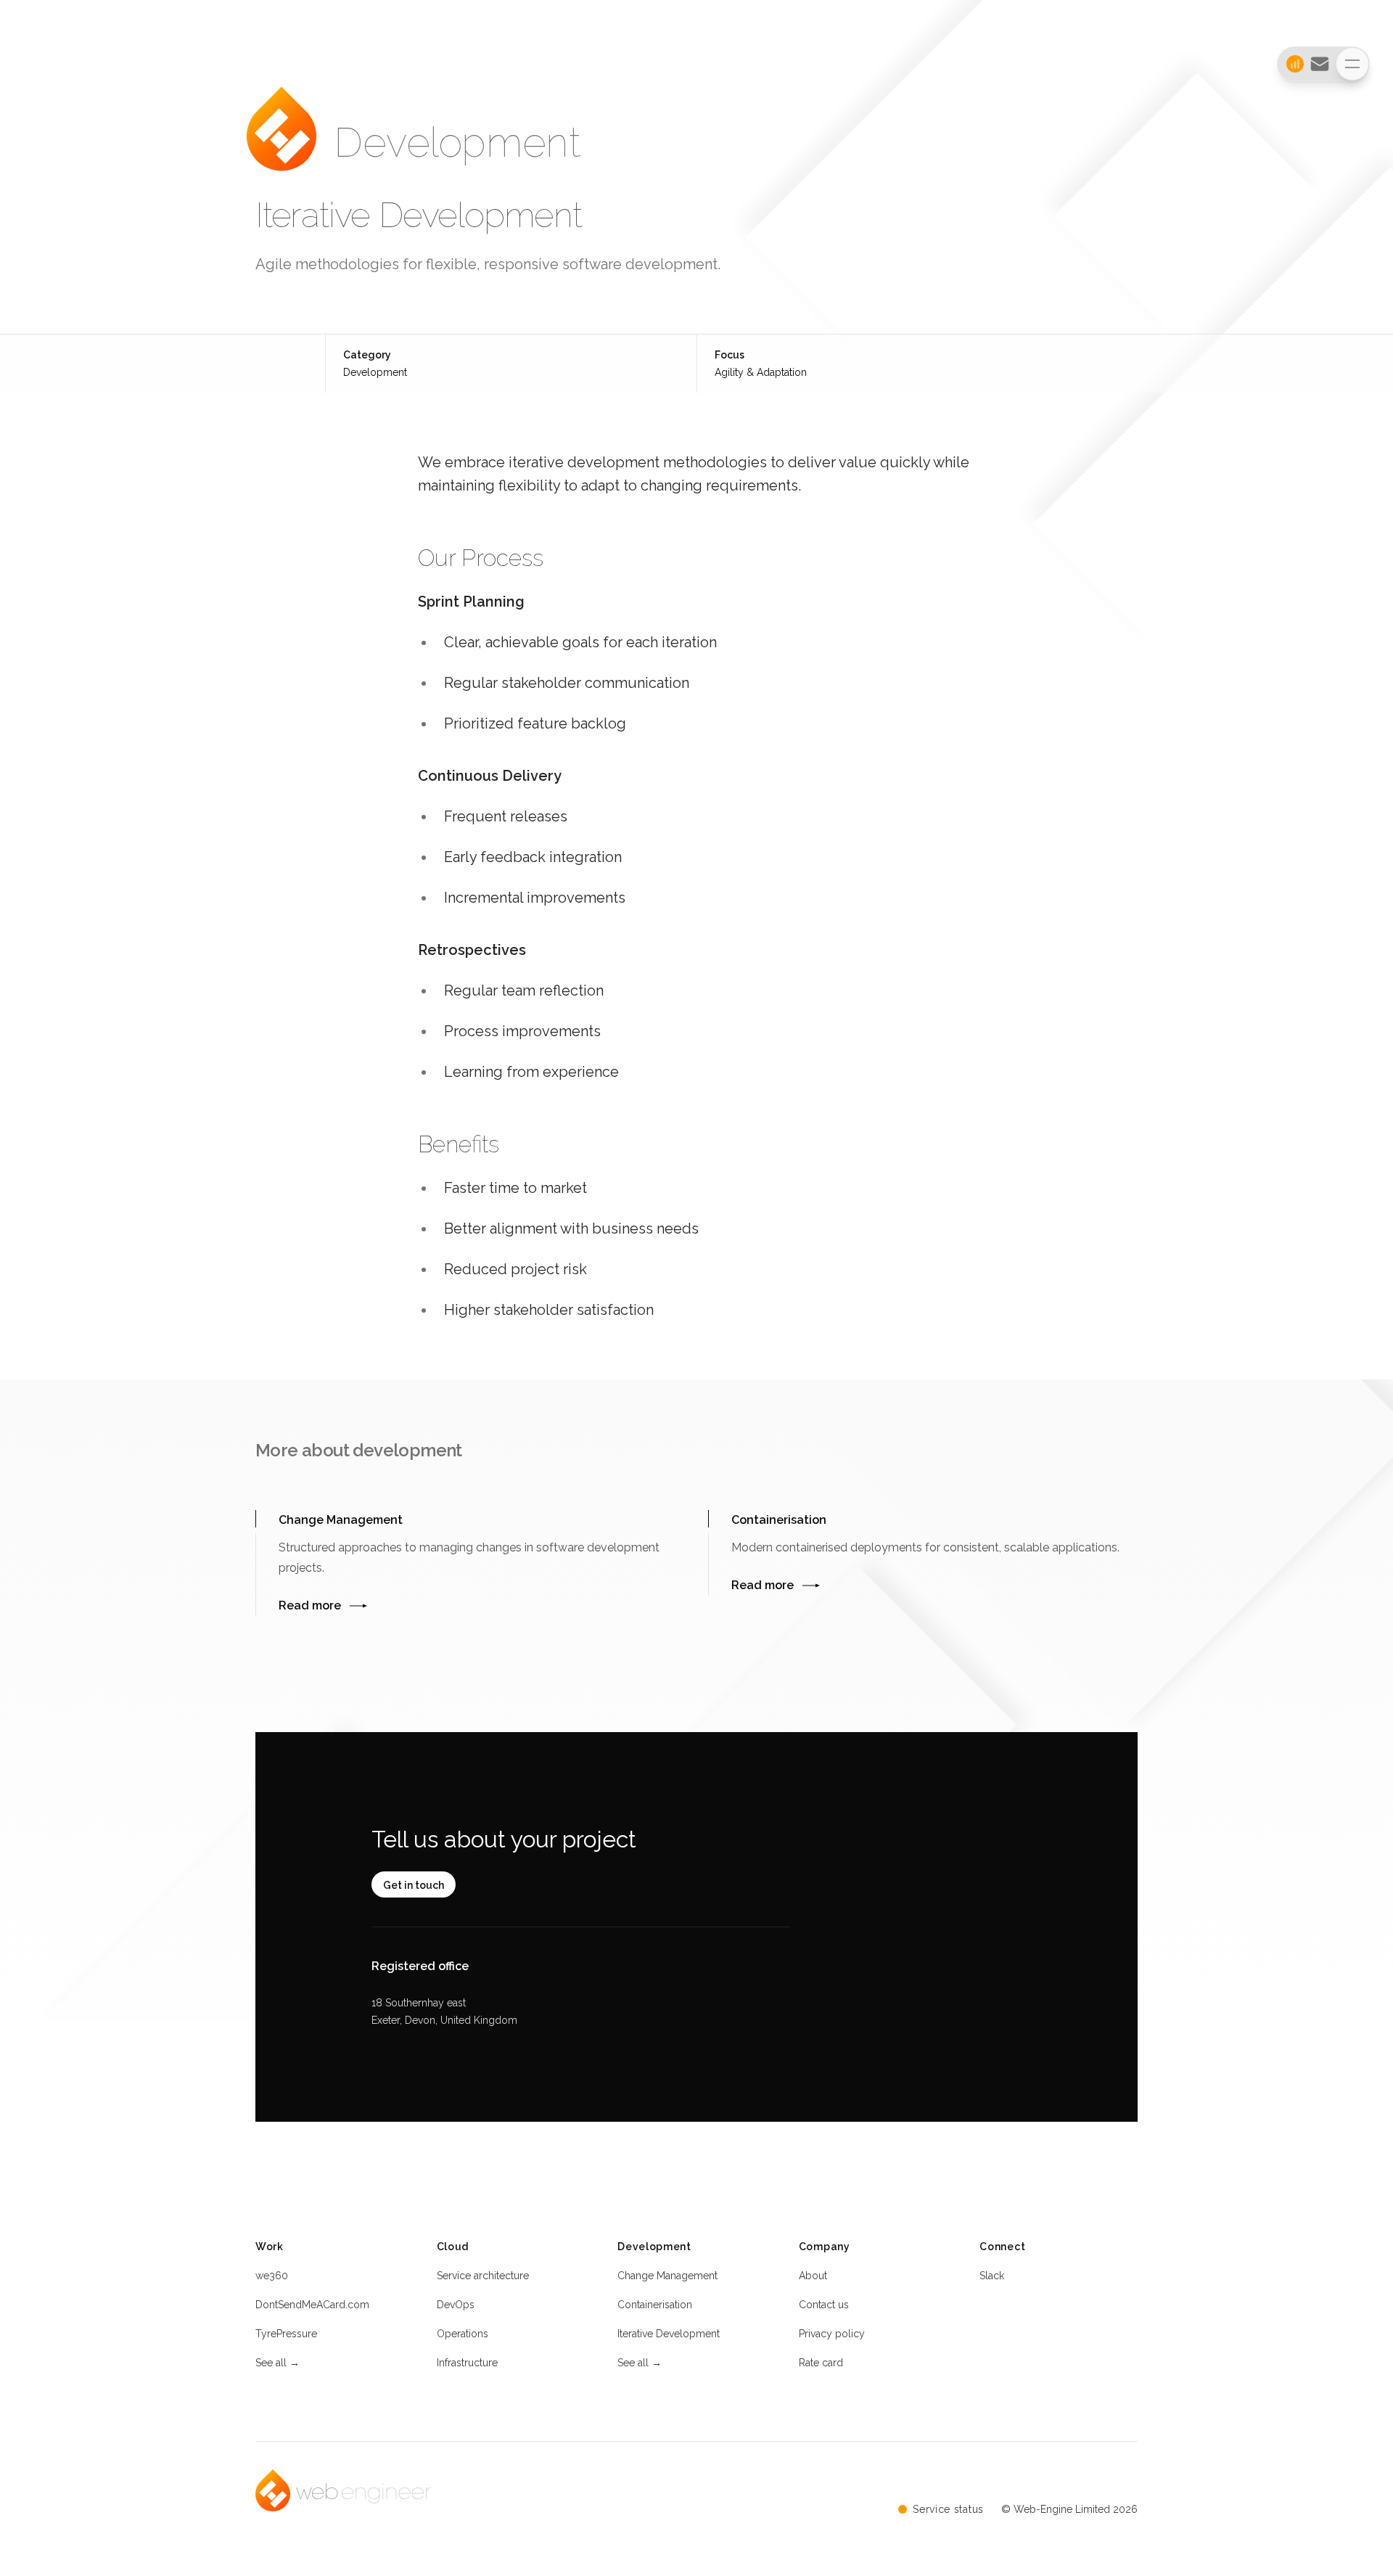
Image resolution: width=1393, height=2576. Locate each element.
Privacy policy (832, 2334)
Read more (310, 1605)
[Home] (282, 143)
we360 (272, 2276)
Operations (463, 2334)
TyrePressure (286, 2334)
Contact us (824, 2305)
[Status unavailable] (1291, 64)
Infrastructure (467, 2363)
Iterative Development (669, 2334)
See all (278, 2363)
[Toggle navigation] (1352, 64)
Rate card (821, 2363)
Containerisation (655, 2305)
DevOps (456, 2305)
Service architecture (483, 2276)
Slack (992, 2276)
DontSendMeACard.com (312, 2305)
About (813, 2276)
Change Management (667, 2276)
